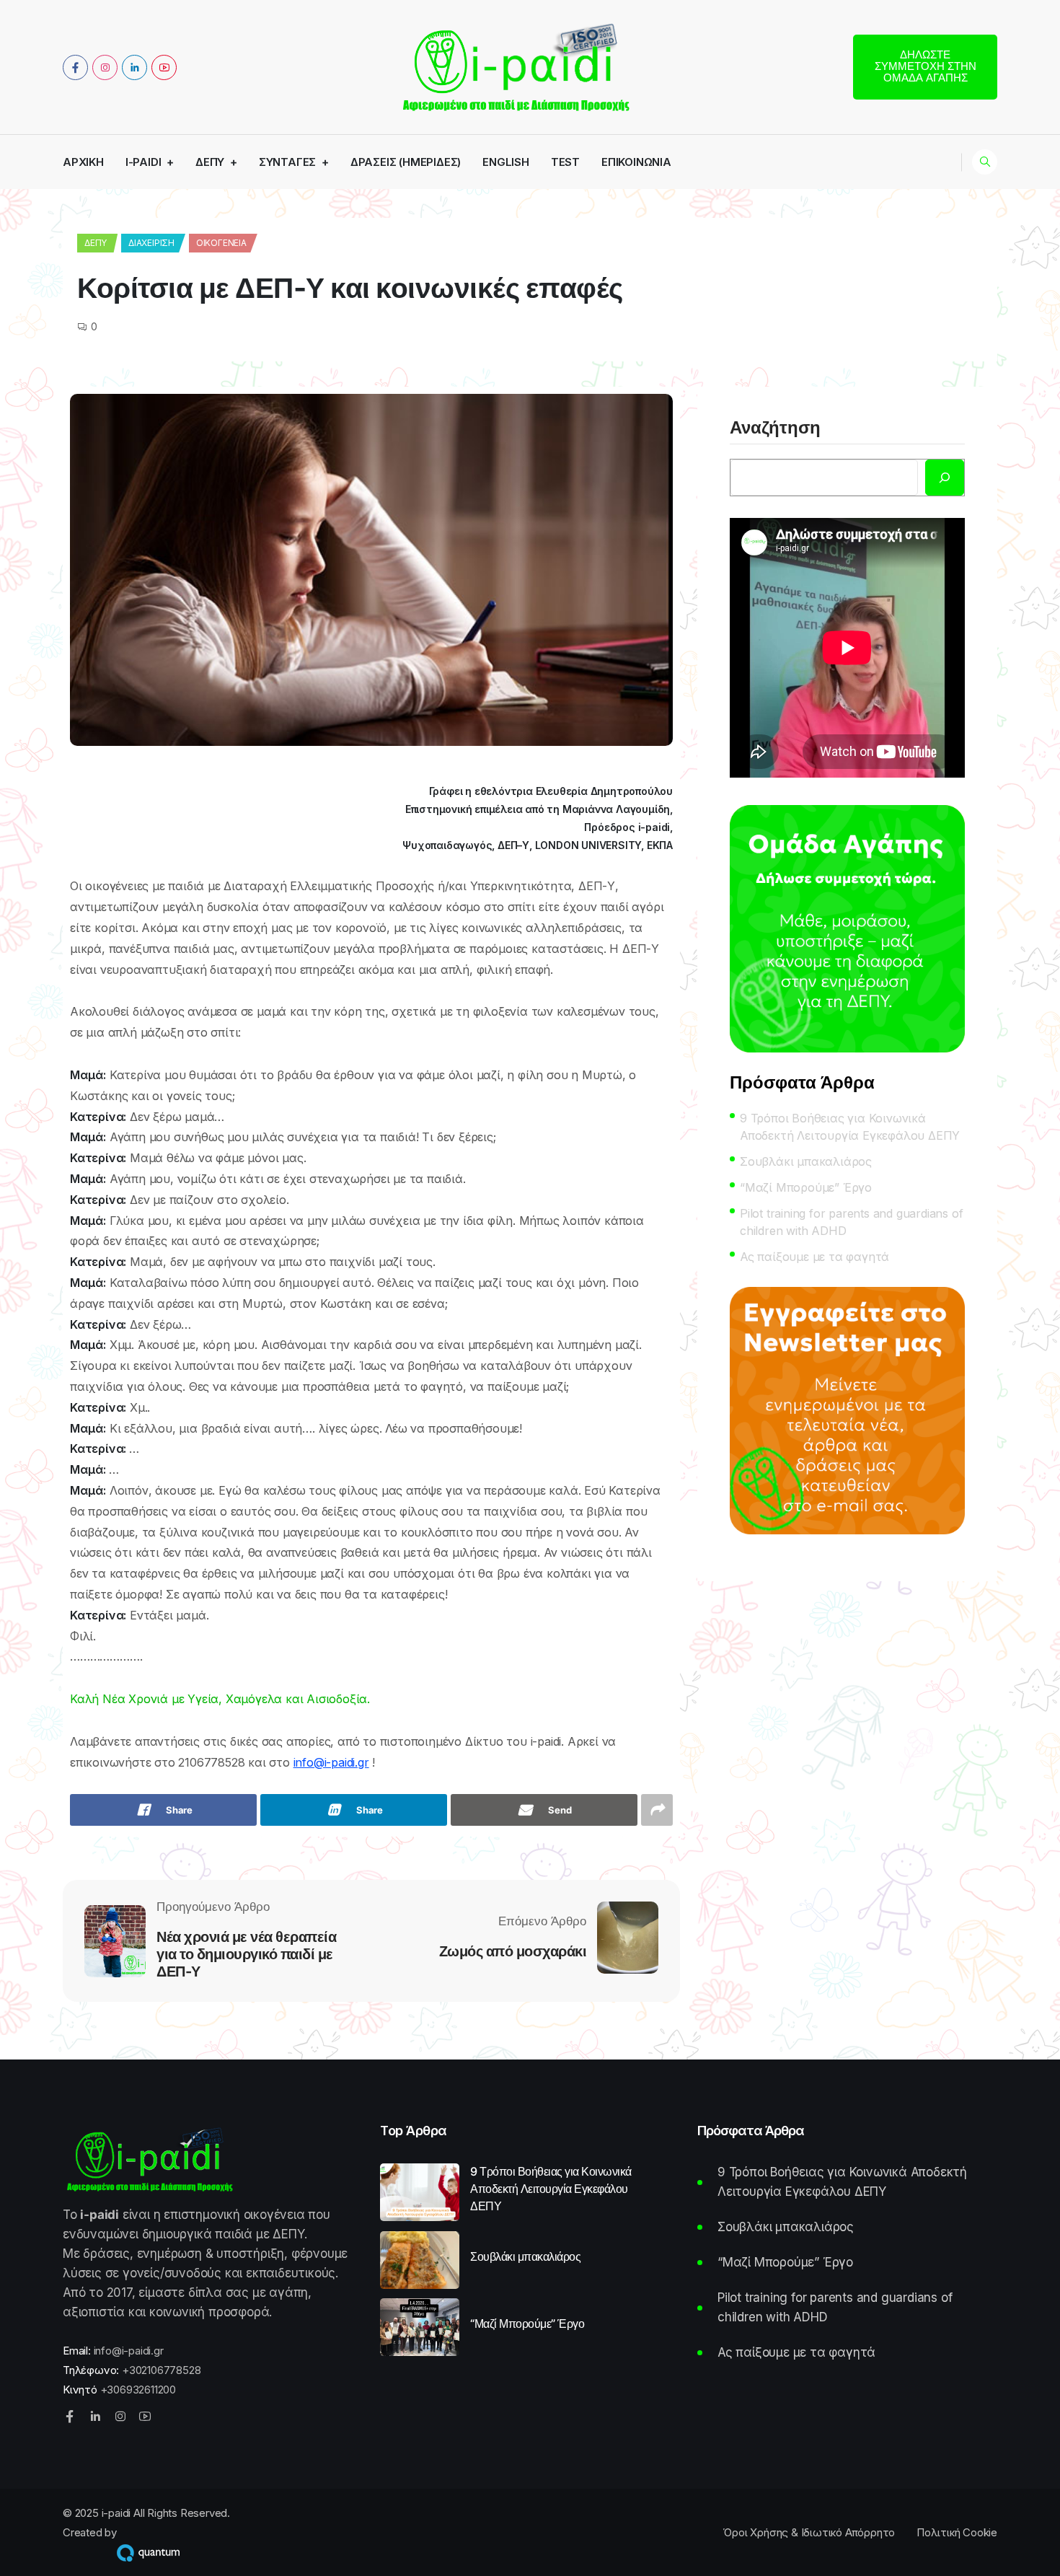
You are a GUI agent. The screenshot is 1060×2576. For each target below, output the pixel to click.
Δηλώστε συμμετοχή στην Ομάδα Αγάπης (926, 66)
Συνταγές (287, 162)
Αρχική (83, 162)
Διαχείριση (151, 243)
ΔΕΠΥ (210, 162)
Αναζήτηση (775, 428)
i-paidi (143, 162)
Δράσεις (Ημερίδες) (406, 162)
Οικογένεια (221, 243)
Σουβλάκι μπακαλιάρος (806, 1161)
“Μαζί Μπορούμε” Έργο (806, 1187)
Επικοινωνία (636, 162)
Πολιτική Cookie (957, 2532)
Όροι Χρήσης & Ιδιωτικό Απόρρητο (809, 2532)
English (506, 162)
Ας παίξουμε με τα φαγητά (814, 1257)
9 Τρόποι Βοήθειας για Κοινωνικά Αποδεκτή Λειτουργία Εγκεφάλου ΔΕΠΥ (850, 1127)
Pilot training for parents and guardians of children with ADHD (851, 1222)
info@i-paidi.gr (331, 1762)
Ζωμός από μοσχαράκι (513, 1951)
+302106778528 (161, 2370)
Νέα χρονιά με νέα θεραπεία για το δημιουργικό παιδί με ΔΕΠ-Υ (246, 1954)
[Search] (945, 478)
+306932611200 (138, 2390)
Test (565, 162)
